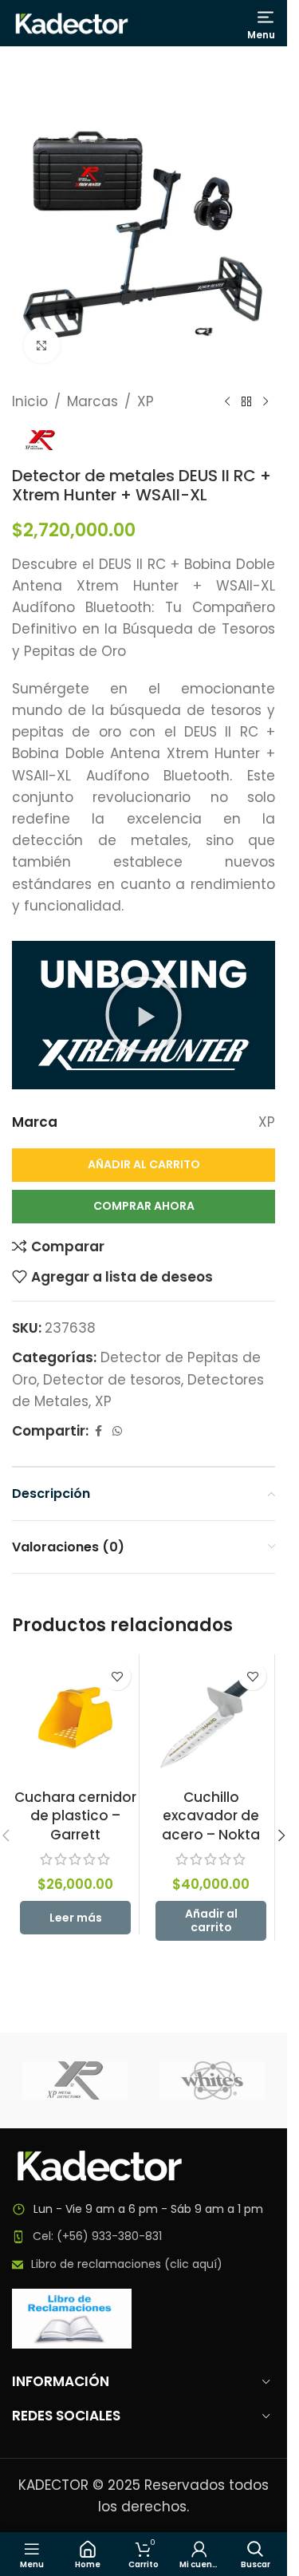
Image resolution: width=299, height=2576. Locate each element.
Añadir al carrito (144, 1164)
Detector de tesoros (112, 1380)
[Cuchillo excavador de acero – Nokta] (211, 1718)
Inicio (30, 401)
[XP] (75, 2080)
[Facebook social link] (98, 1431)
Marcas (92, 401)
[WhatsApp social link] (117, 1431)
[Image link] (100, 2165)
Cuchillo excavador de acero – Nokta (211, 1816)
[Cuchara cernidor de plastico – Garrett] (75, 1718)
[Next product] (266, 402)
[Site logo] (72, 22)
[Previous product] (227, 402)
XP (146, 401)
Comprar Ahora (144, 1206)
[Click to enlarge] (42, 345)
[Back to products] (246, 402)
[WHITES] (212, 2080)
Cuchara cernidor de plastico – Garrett (75, 1816)
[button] (144, 1015)
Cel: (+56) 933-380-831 (97, 2236)
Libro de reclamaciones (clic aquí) (127, 2264)
